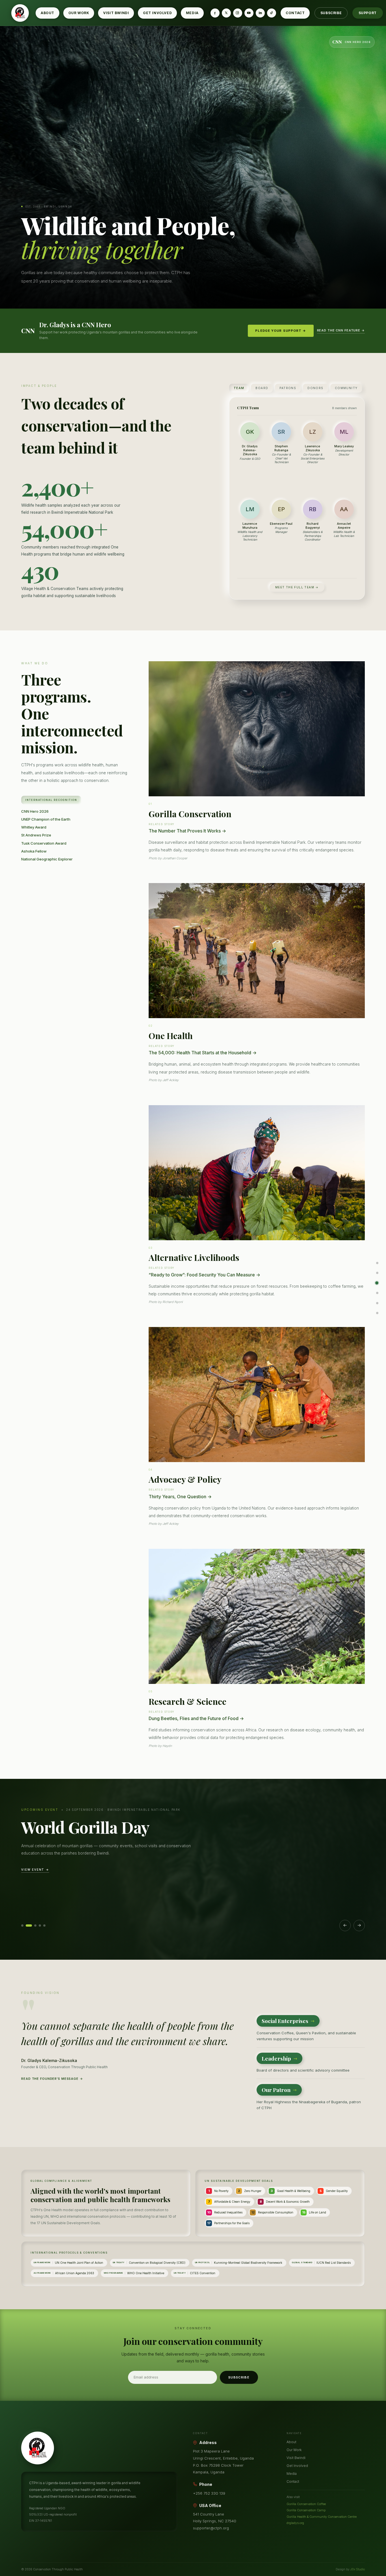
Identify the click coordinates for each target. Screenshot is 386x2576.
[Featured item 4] (40, 1926)
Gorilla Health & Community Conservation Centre (322, 2517)
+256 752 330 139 (209, 2493)
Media (192, 13)
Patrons (288, 388)
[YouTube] (249, 13)
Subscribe (331, 13)
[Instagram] (238, 13)
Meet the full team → (297, 587)
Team (239, 388)
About (47, 13)
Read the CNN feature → (341, 330)
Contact (295, 13)
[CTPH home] (20, 13)
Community (346, 388)
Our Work (79, 13)
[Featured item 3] (35, 1926)
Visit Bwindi (116, 13)
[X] (226, 13)
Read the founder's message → (52, 2079)
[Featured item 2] (29, 1926)
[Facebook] (215, 13)
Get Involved (157, 13)
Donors (315, 388)
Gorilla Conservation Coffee (306, 2504)
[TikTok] (272, 13)
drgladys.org (295, 2523)
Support (368, 13)
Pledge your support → (281, 331)
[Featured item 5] (44, 1926)
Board (262, 388)
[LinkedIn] (260, 13)
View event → (35, 1870)
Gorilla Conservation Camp (306, 2510)
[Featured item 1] (22, 1926)
